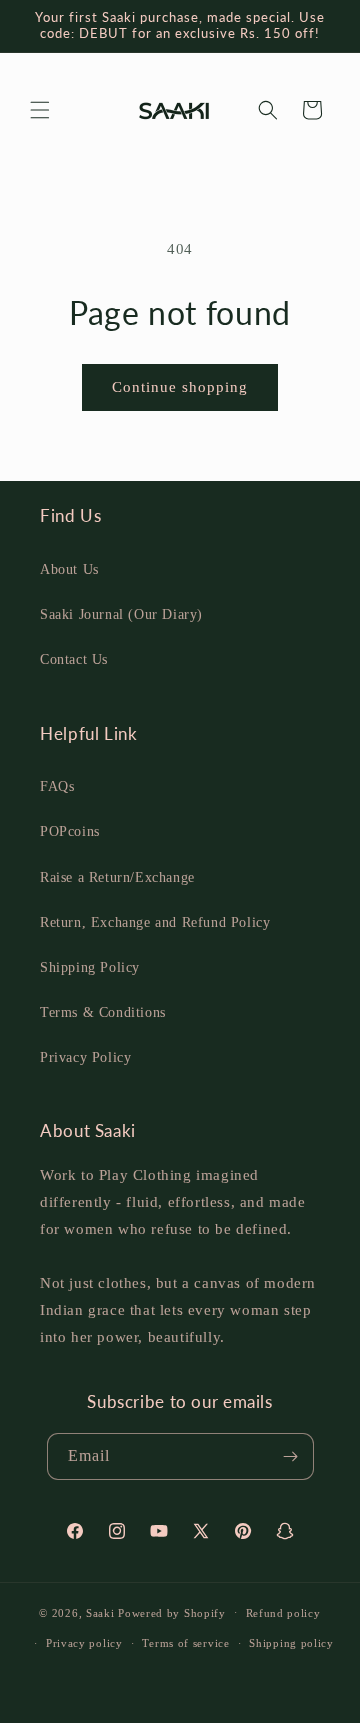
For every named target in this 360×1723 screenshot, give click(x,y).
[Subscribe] (291, 1456)
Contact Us (74, 659)
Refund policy (283, 1613)
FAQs (57, 786)
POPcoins (70, 831)
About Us (69, 569)
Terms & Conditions (103, 1012)
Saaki (100, 1612)
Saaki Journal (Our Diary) (121, 614)
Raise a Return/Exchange (117, 877)
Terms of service (185, 1643)
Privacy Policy (85, 1057)
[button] (40, 110)
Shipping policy (291, 1643)
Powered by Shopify (172, 1612)
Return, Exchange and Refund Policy (155, 922)
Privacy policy (84, 1643)
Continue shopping (180, 387)
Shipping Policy (90, 967)
